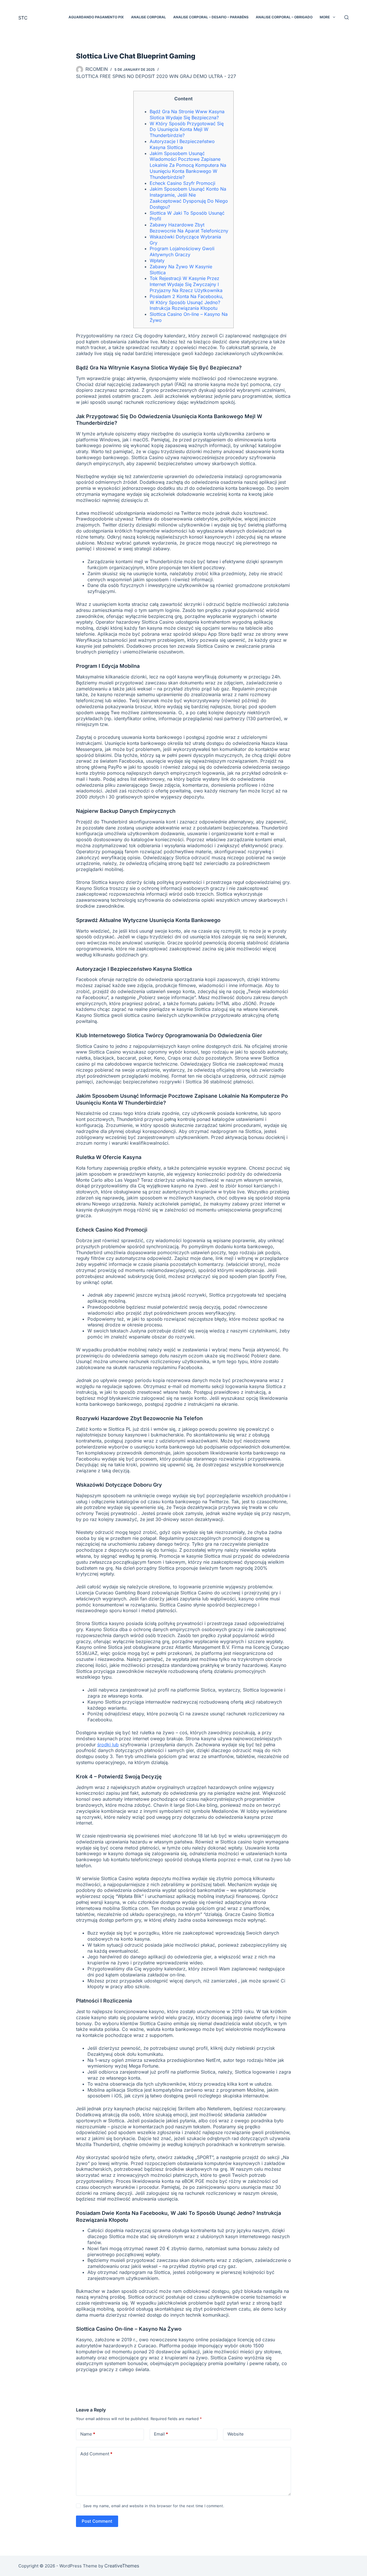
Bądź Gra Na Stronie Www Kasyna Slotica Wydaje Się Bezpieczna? (187, 114)
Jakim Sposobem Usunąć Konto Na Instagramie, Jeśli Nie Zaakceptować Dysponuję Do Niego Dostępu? (189, 198)
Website (236, 2434)
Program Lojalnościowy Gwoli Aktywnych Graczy (182, 251)
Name (88, 2434)
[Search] (346, 17)
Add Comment (96, 2454)
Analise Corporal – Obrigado (284, 17)
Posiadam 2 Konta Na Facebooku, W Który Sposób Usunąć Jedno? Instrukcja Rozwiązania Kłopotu (187, 302)
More (325, 17)
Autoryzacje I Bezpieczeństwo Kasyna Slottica (182, 144)
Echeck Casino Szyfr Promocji (182, 183)
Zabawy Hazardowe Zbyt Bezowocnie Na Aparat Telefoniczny (189, 228)
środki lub (108, 1745)
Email (161, 2434)
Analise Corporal (149, 17)
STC (23, 18)
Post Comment (97, 2521)
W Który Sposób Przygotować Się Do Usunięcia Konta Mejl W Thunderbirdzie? (187, 130)
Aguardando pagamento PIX (96, 17)
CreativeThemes (122, 2566)
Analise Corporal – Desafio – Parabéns (211, 17)
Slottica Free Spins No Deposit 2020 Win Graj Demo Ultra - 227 (156, 76)
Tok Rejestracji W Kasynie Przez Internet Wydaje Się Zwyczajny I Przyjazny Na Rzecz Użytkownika (186, 284)
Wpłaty (157, 261)
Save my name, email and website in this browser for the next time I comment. (154, 2506)
